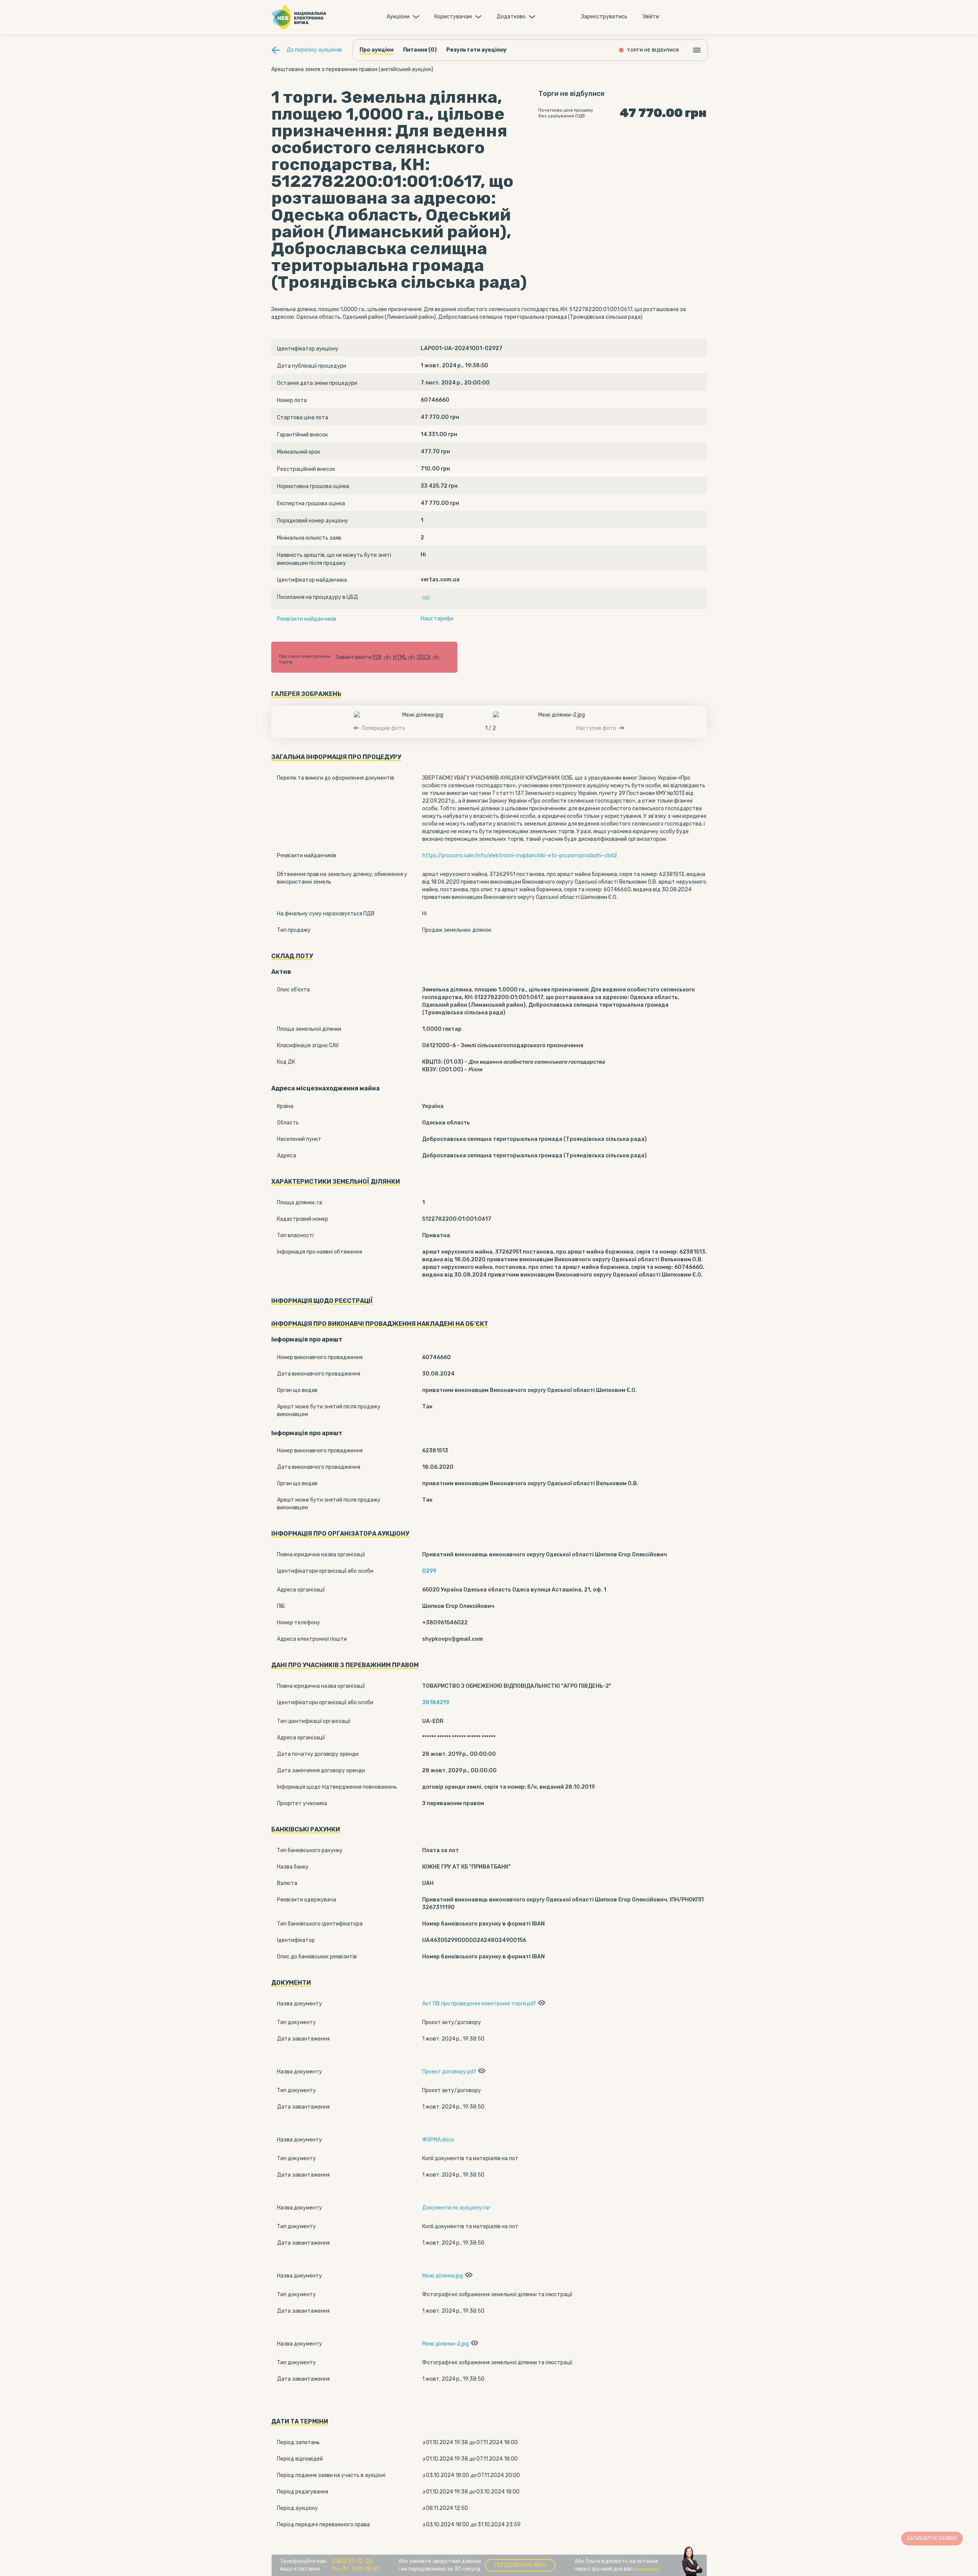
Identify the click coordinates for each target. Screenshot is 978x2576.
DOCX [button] (424, 657)
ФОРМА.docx (438, 2140)
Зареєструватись (604, 17)
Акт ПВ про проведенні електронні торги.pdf (479, 2004)
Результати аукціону (476, 50)
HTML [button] (400, 657)
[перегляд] (541, 2004)
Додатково (511, 17)
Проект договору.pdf (449, 2072)
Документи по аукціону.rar (456, 2208)
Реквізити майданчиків (307, 619)
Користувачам (453, 17)
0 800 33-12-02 (352, 2561)
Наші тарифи (437, 619)
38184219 (436, 1702)
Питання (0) (420, 50)
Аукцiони (398, 17)
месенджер (647, 2569)
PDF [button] (377, 657)
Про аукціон (376, 50)
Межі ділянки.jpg (443, 2276)
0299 (429, 1571)
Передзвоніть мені (520, 2565)
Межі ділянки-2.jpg (445, 2344)
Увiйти (651, 17)
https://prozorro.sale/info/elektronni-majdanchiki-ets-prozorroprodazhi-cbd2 (520, 856)
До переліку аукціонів (314, 50)
